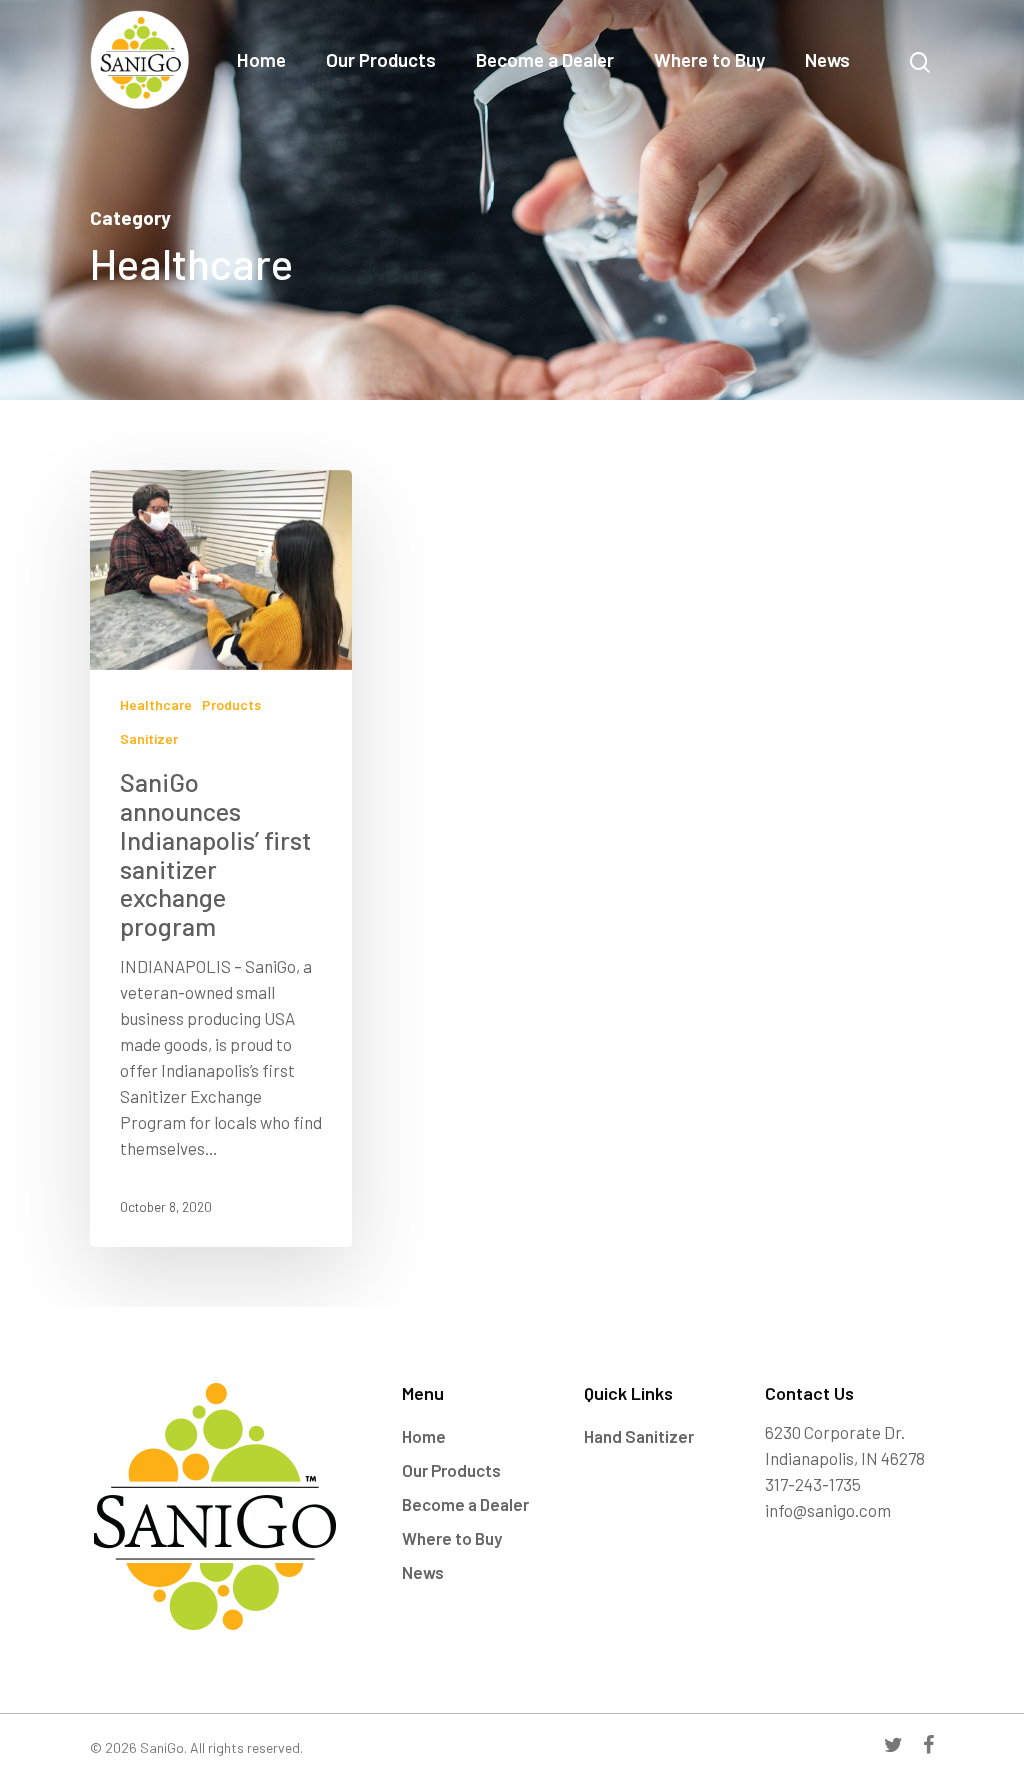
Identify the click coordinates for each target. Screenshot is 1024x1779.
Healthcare (156, 704)
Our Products (381, 60)
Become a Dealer (545, 60)
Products (231, 704)
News (827, 60)
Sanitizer (149, 738)
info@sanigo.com (828, 1510)
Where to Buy (709, 60)
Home (261, 60)
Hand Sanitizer (639, 1436)
